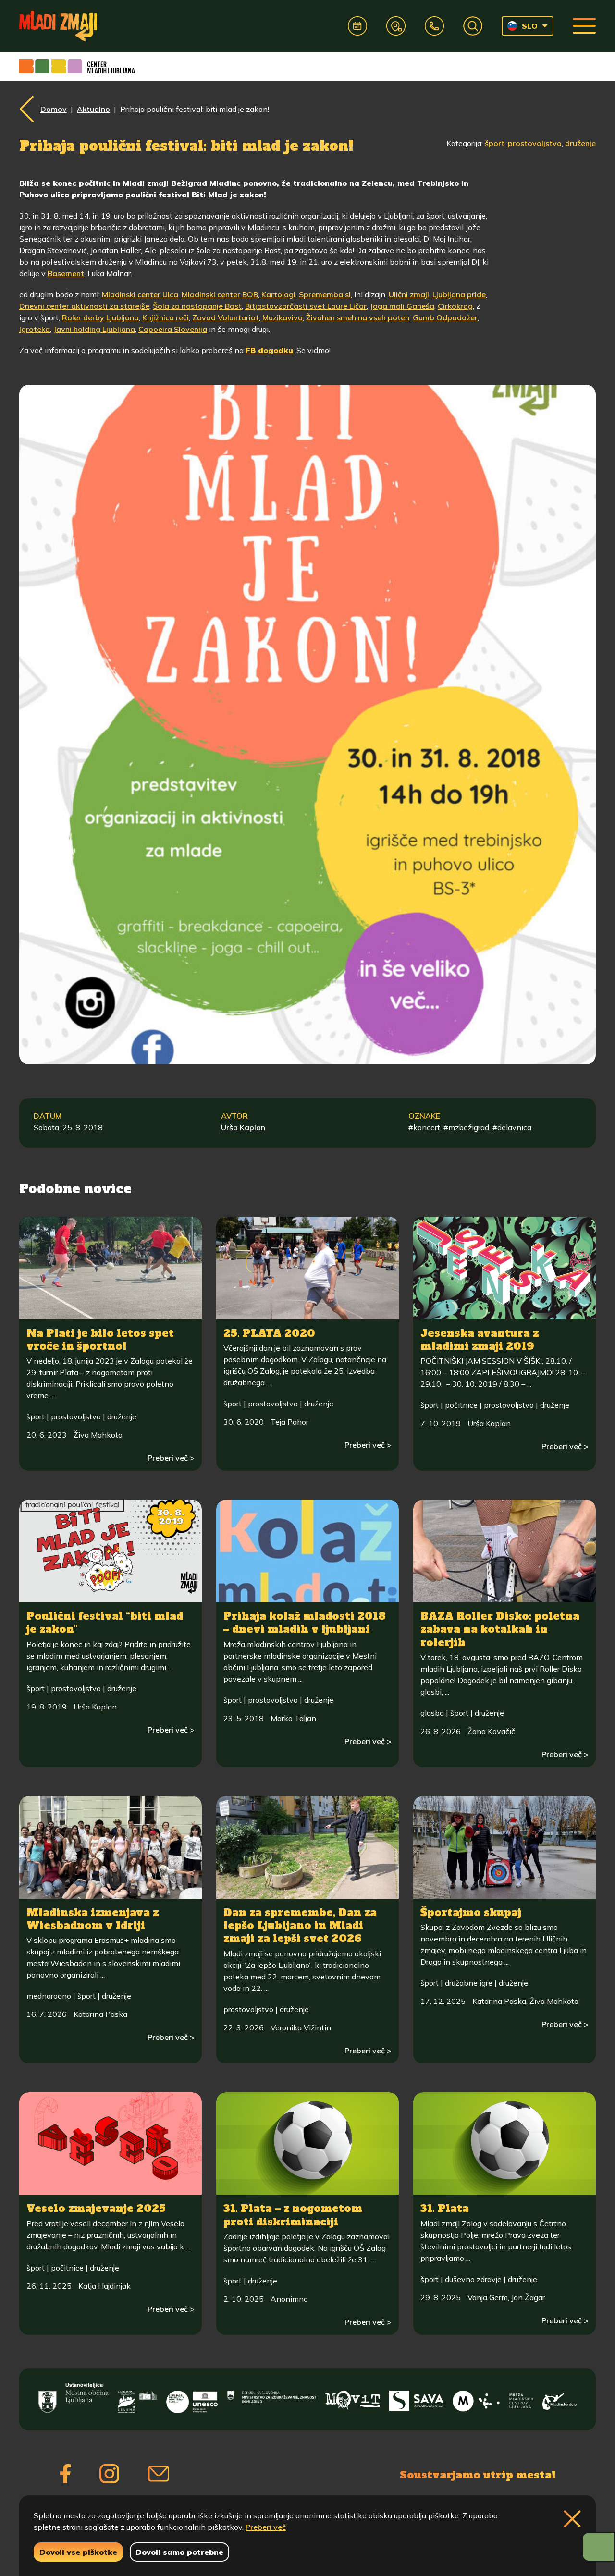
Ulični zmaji (409, 294)
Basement (66, 273)
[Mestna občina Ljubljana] (74, 2398)
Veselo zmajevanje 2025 (96, 2208)
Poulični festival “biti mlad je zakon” (105, 1623)
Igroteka (35, 329)
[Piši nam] (159, 2474)
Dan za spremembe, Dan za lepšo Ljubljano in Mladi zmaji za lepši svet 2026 (300, 1926)
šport (495, 143)
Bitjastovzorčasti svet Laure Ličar (306, 306)
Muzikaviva (283, 317)
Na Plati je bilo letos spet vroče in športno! (100, 1340)
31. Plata (445, 2208)
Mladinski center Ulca (140, 294)
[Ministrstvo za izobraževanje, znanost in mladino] (271, 2398)
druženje (580, 143)
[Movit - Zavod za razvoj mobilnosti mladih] (353, 2398)
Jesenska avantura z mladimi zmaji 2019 (480, 1340)
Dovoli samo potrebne (179, 2552)
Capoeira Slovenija (173, 329)
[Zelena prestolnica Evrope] (137, 2398)
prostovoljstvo (535, 143)
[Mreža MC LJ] (493, 2398)
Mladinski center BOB (220, 294)
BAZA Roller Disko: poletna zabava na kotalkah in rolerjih (500, 1629)
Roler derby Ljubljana (100, 317)
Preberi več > (171, 1458)
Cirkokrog (455, 306)
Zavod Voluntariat (226, 317)
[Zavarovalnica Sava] (417, 2398)
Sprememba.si (325, 294)
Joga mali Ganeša (402, 306)
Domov (54, 109)
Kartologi (278, 294)
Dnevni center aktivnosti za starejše (84, 306)
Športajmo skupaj (471, 1912)
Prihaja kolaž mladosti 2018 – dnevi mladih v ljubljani (305, 1623)
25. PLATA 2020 (269, 1333)
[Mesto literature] (192, 2398)
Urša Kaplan (243, 1127)
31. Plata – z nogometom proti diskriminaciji (293, 2215)
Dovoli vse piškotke (78, 2552)
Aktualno (93, 109)
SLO (530, 26)
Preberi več (266, 2527)
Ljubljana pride (459, 294)
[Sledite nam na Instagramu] (109, 2474)
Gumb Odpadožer (445, 317)
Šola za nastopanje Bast (197, 306)
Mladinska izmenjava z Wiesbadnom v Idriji (92, 1919)
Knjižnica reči (166, 317)
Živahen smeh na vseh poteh (358, 317)
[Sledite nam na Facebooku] (65, 2474)
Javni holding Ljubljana (94, 329)
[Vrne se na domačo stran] (58, 26)
